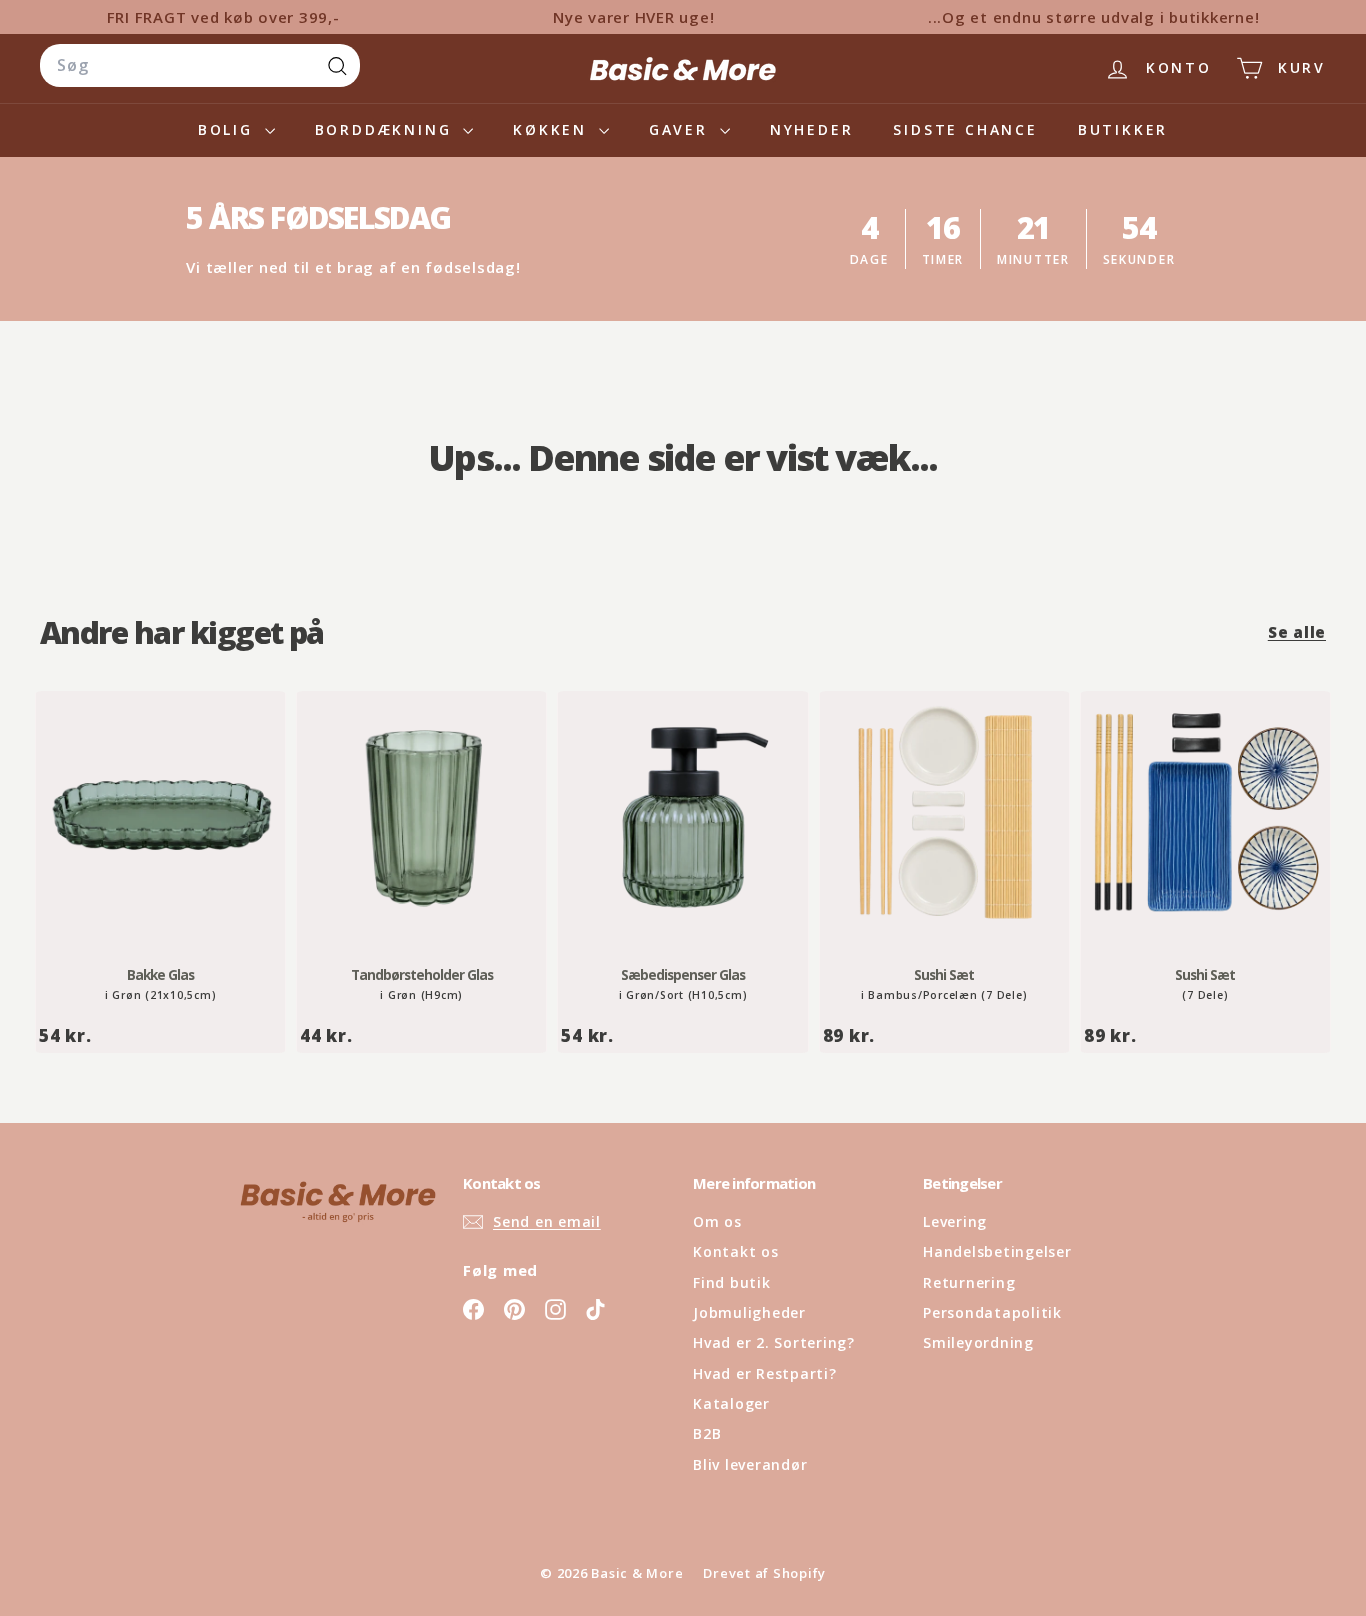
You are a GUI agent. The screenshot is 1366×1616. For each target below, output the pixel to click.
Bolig (229, 129)
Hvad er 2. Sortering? (774, 1342)
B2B (707, 1433)
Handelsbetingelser (997, 1251)
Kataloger (731, 1403)
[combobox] (200, 66)
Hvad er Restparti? (765, 1373)
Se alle (1297, 632)
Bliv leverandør (750, 1464)
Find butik (732, 1282)
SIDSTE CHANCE (965, 129)
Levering (955, 1221)
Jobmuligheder (749, 1312)
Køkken (553, 129)
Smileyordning (978, 1342)
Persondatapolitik (992, 1312)
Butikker (1123, 129)
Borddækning (387, 129)
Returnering (969, 1282)
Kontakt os (736, 1251)
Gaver (682, 129)
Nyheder (812, 129)
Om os (717, 1221)
